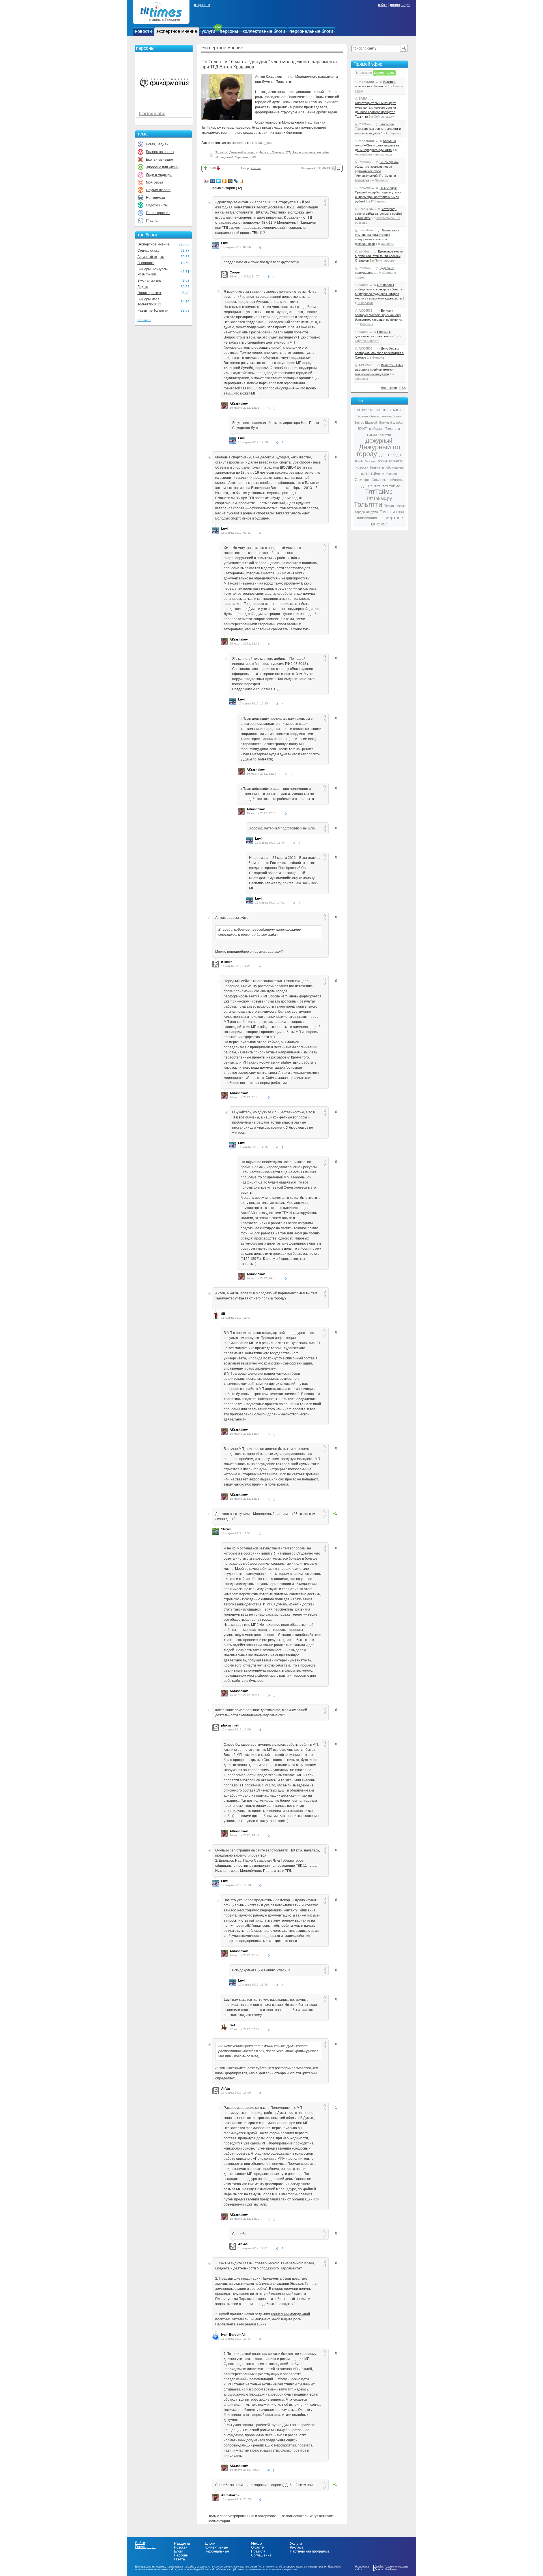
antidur (364, 251)
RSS (402, 388)
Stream (226, 1529)
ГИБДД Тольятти (379, 435)
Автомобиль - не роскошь (373, 154)
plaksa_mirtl (230, 1725)
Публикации (363, 73)
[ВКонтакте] (213, 181)
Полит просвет (158, 213)
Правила (258, 2551)
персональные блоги (311, 31)
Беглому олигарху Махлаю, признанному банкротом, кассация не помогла (379, 315)
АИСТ (397, 410)
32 (339, 168)
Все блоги (144, 320)
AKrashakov (239, 404)
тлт (377, 486)
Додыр (143, 287)
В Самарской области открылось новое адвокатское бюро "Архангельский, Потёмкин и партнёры (377, 171)
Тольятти (222, 152)
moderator (366, 82)
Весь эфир (389, 388)
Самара (362, 480)
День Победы (390, 455)
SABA (363, 98)
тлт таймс (391, 486)
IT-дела (152, 221)
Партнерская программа (310, 2551)
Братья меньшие (160, 159)
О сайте (258, 2547)
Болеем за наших (160, 152)
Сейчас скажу (148, 251)
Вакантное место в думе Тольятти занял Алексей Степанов (379, 256)
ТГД (288, 152)
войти (383, 5)
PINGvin (256, 168)
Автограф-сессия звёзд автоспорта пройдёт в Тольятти (379, 214)
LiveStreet (391, 2569)
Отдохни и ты (157, 205)
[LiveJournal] (236, 181)
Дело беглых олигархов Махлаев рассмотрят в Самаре (379, 353)
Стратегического (266, 2263)
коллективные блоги (264, 31)
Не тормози (155, 198)
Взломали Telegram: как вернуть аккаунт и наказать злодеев (378, 129)
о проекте (202, 5)
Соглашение (261, 2555)
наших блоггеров (288, 133)
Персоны (181, 2555)
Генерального (293, 2263)
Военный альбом (391, 422)
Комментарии (384, 73)
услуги (208, 31)
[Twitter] (218, 181)
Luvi (224, 243)
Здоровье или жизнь (162, 167)
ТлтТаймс (379, 492)
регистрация (400, 5)
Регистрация (145, 2547)
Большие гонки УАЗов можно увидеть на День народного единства (377, 145)
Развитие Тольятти (153, 311)
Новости (181, 2547)
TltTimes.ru (365, 410)
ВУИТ (362, 429)
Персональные (217, 2551)
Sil (223, 1314)
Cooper (235, 272)
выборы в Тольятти (384, 429)
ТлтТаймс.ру (379, 498)
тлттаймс (323, 152)
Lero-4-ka (366, 209)
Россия (392, 474)
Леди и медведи (159, 175)
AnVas (226, 2088)
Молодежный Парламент (233, 157)
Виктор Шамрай (366, 422)
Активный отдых (151, 257)
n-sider (226, 962)
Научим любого (158, 190)
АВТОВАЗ (383, 410)
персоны (229, 31)
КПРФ (358, 461)
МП (254, 157)
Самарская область (387, 480)
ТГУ (369, 486)
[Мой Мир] (230, 181)
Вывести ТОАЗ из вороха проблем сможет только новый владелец (379, 370)
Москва (370, 461)
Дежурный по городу (243, 152)
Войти (140, 2543)
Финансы (381, 180)
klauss (363, 285)
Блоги (179, 2551)
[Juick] (242, 181)
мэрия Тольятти (391, 461)
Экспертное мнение (154, 244)
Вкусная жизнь (149, 281)
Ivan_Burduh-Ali (233, 2334)
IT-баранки (146, 263)
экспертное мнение (177, 31)
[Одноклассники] (224, 181)
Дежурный (379, 441)
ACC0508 (365, 311)
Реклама (297, 2547)
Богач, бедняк (157, 144)
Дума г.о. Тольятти (272, 152)
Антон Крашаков (304, 152)
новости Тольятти (370, 467)
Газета (179, 2559)
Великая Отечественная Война (379, 416)
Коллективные (216, 2547)
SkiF (233, 2025)
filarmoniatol (152, 114)
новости (143, 31)
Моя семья (155, 182)
